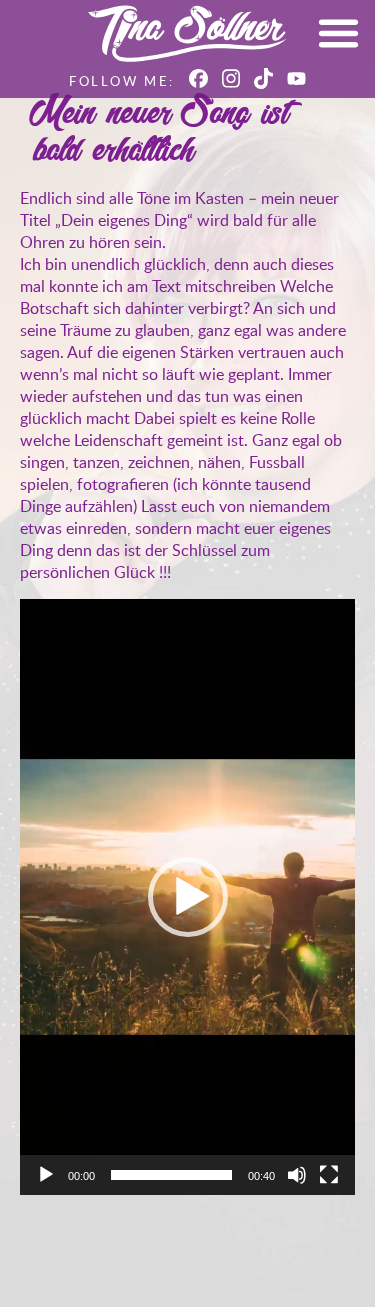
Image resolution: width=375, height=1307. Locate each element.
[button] (188, 897)
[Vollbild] (329, 1175)
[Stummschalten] (297, 1175)
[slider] (171, 1175)
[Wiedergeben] (46, 1175)
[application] (187, 897)
